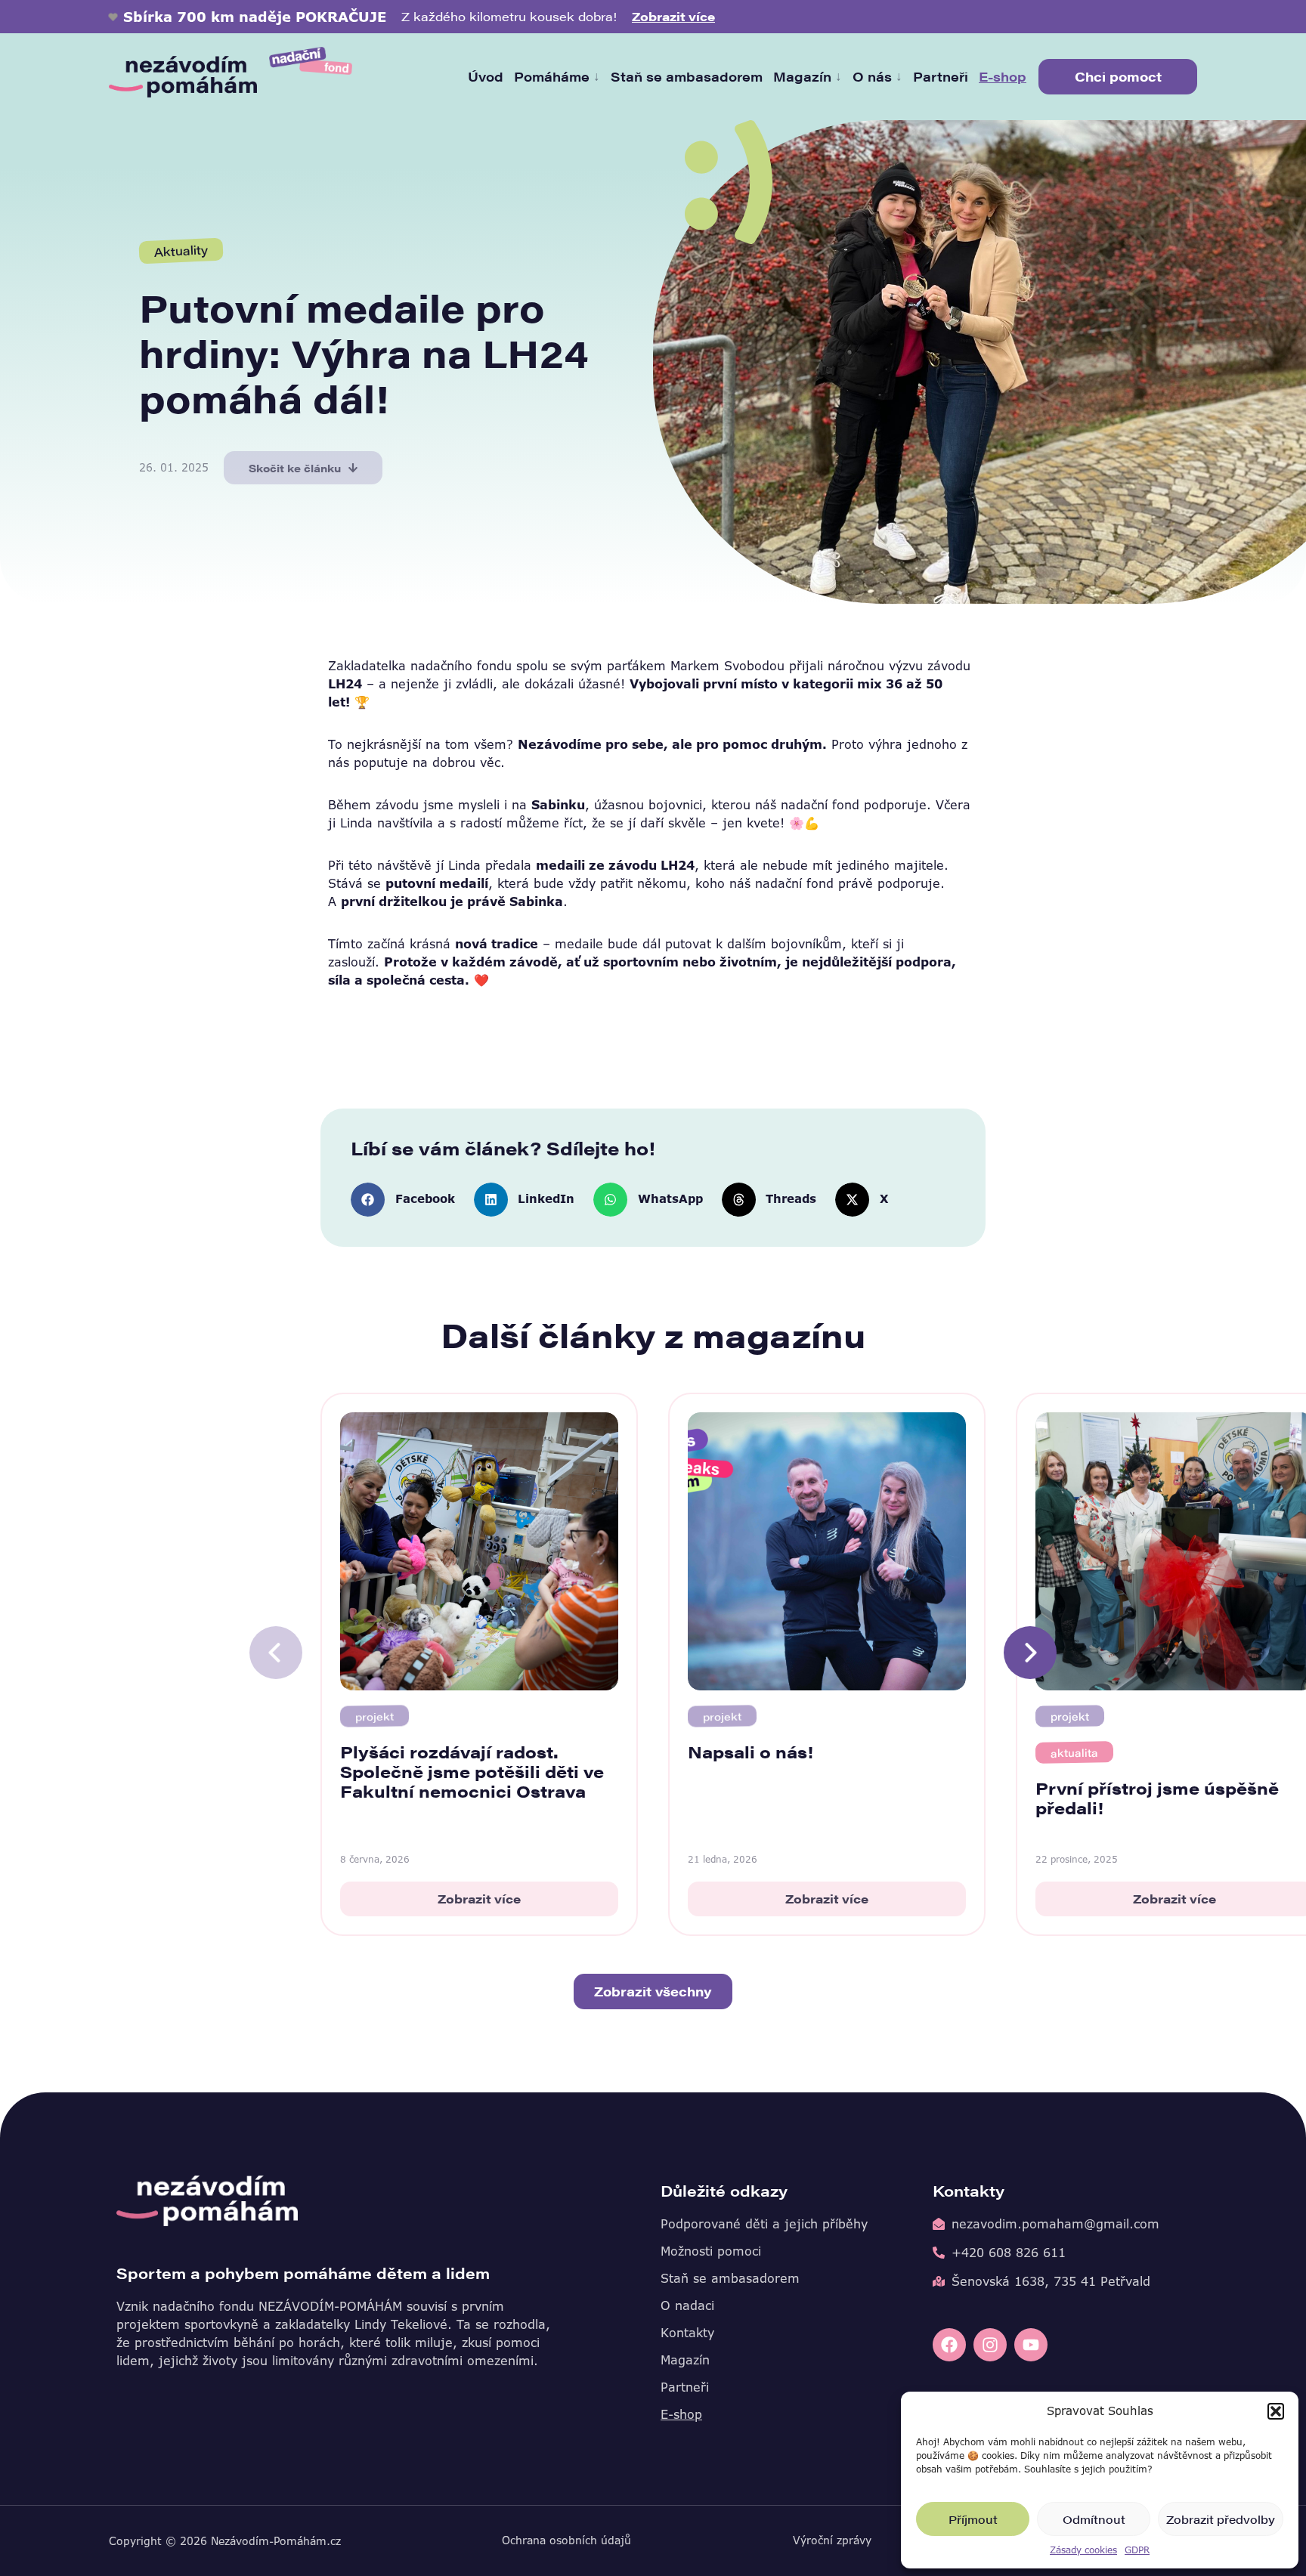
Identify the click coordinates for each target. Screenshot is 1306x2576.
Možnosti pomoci (711, 2251)
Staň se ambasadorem (687, 76)
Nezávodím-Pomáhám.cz (276, 2541)
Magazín (808, 76)
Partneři (941, 76)
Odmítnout (1094, 2519)
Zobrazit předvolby (1221, 2519)
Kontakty (687, 2333)
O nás (877, 76)
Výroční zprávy (832, 2540)
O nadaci (687, 2305)
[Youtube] (1031, 2345)
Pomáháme (557, 76)
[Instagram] (990, 2345)
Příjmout (973, 2519)
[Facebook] (949, 2345)
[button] (1276, 2411)
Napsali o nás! (750, 1751)
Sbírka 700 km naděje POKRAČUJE (255, 17)
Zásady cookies (1083, 2550)
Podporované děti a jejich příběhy (764, 2224)
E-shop (1003, 76)
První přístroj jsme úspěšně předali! (1157, 1797)
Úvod (486, 76)
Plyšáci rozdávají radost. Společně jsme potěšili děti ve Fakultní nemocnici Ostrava (472, 1771)
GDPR (1137, 2550)
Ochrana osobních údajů (566, 2540)
